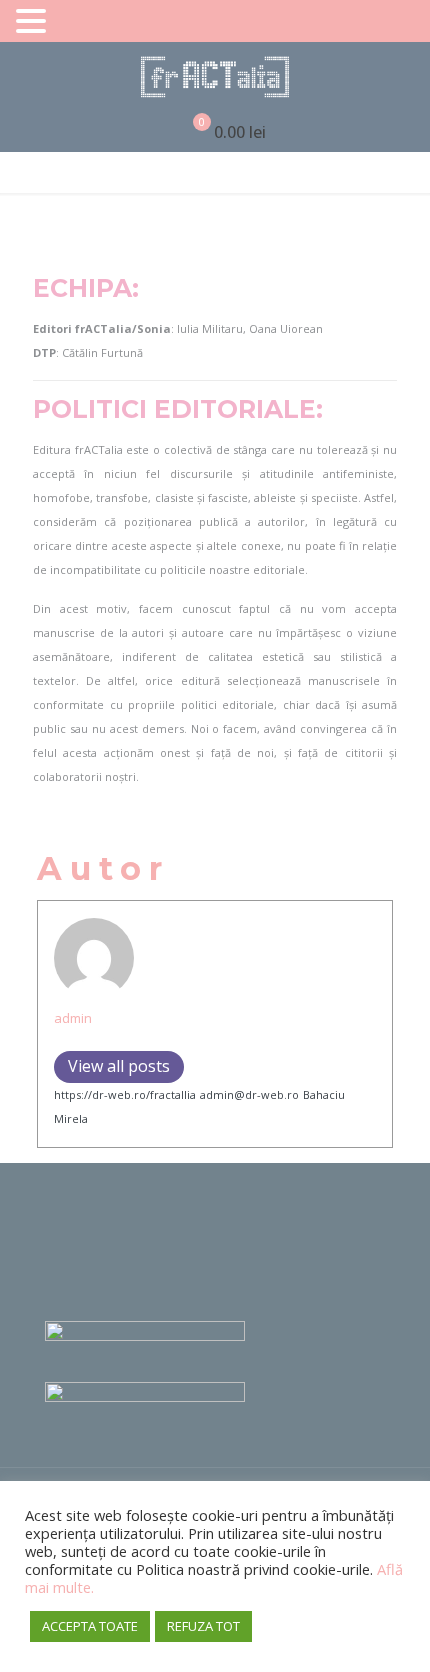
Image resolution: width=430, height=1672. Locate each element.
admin (73, 1018)
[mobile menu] (403, 77)
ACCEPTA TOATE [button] (90, 1626)
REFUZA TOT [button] (203, 1626)
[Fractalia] (215, 77)
